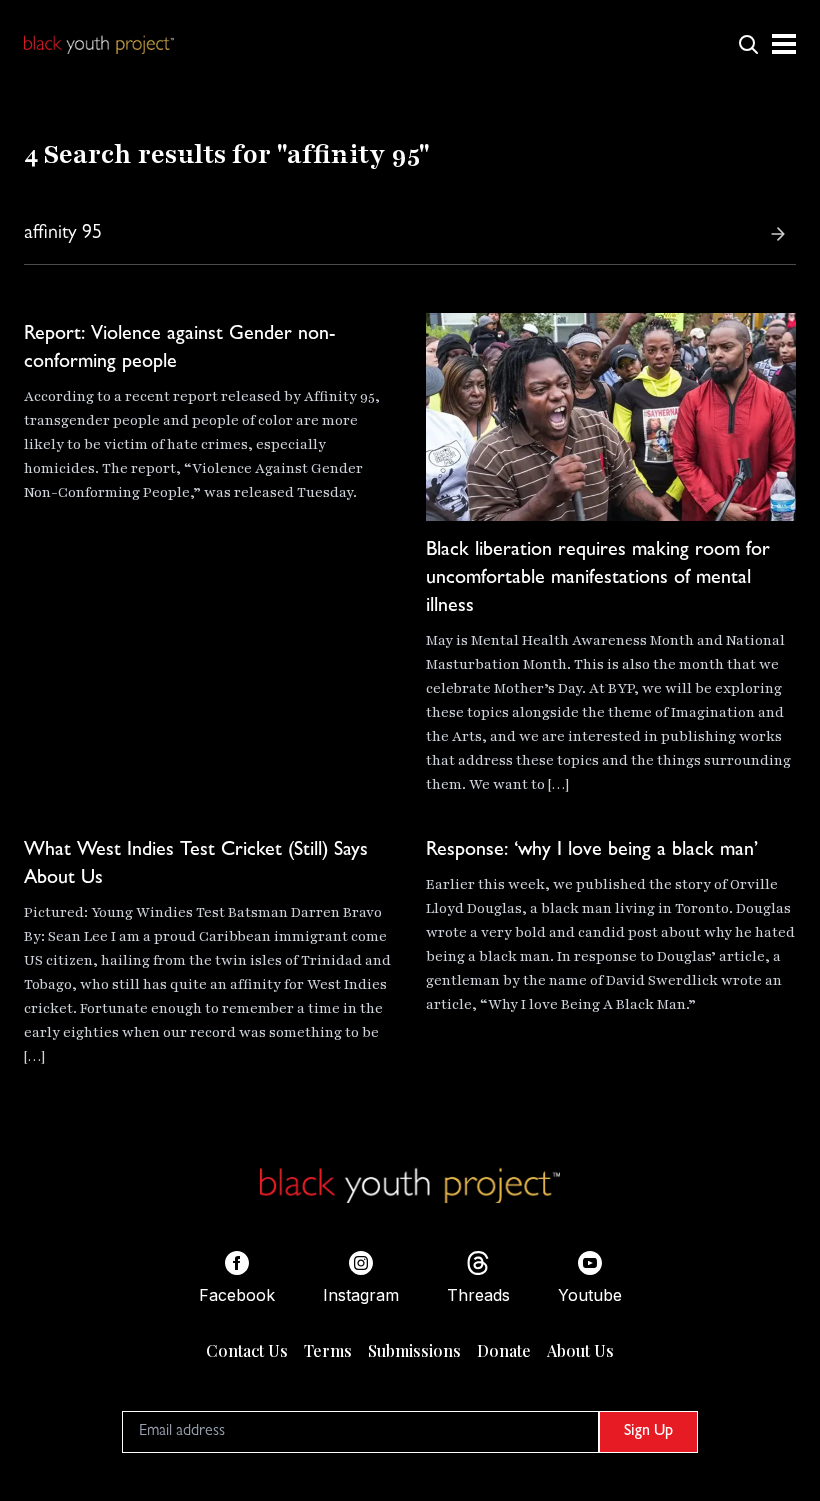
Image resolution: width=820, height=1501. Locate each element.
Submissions (414, 1350)
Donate (504, 1350)
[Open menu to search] (748, 44)
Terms (328, 1350)
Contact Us (247, 1350)
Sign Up (648, 1432)
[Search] (778, 234)
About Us (580, 1350)
